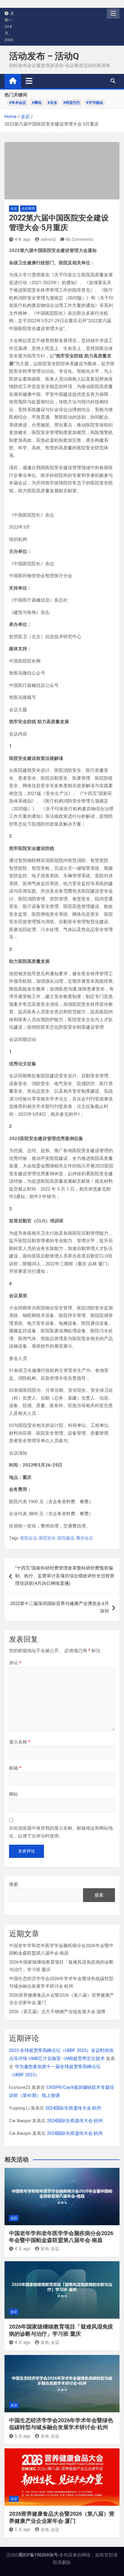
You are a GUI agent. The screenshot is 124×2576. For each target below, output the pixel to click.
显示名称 (20, 1742)
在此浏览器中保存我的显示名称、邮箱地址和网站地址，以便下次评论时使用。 (61, 1832)
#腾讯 (37, 103)
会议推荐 (28, 209)
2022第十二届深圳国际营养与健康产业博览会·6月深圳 (60, 1607)
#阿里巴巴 (72, 103)
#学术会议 (17, 103)
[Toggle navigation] (29, 81)
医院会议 (29, 1538)
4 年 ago (23, 239)
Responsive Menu (113, 14)
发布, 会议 (50, 2249)
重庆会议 (85, 1538)
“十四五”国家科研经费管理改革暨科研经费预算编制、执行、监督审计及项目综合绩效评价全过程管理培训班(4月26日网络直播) (65, 1576)
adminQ (48, 239)
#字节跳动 (95, 103)
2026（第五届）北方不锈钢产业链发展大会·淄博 (57, 2012)
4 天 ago (23, 2249)
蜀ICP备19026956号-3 (40, 2555)
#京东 (52, 103)
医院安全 (47, 1538)
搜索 (14, 1884)
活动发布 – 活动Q (44, 56)
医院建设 (66, 1538)
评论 (15, 1663)
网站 (14, 1794)
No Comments (80, 239)
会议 (14, 209)
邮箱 (15, 1768)
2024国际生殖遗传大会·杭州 (73, 2108)
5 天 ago (23, 2436)
